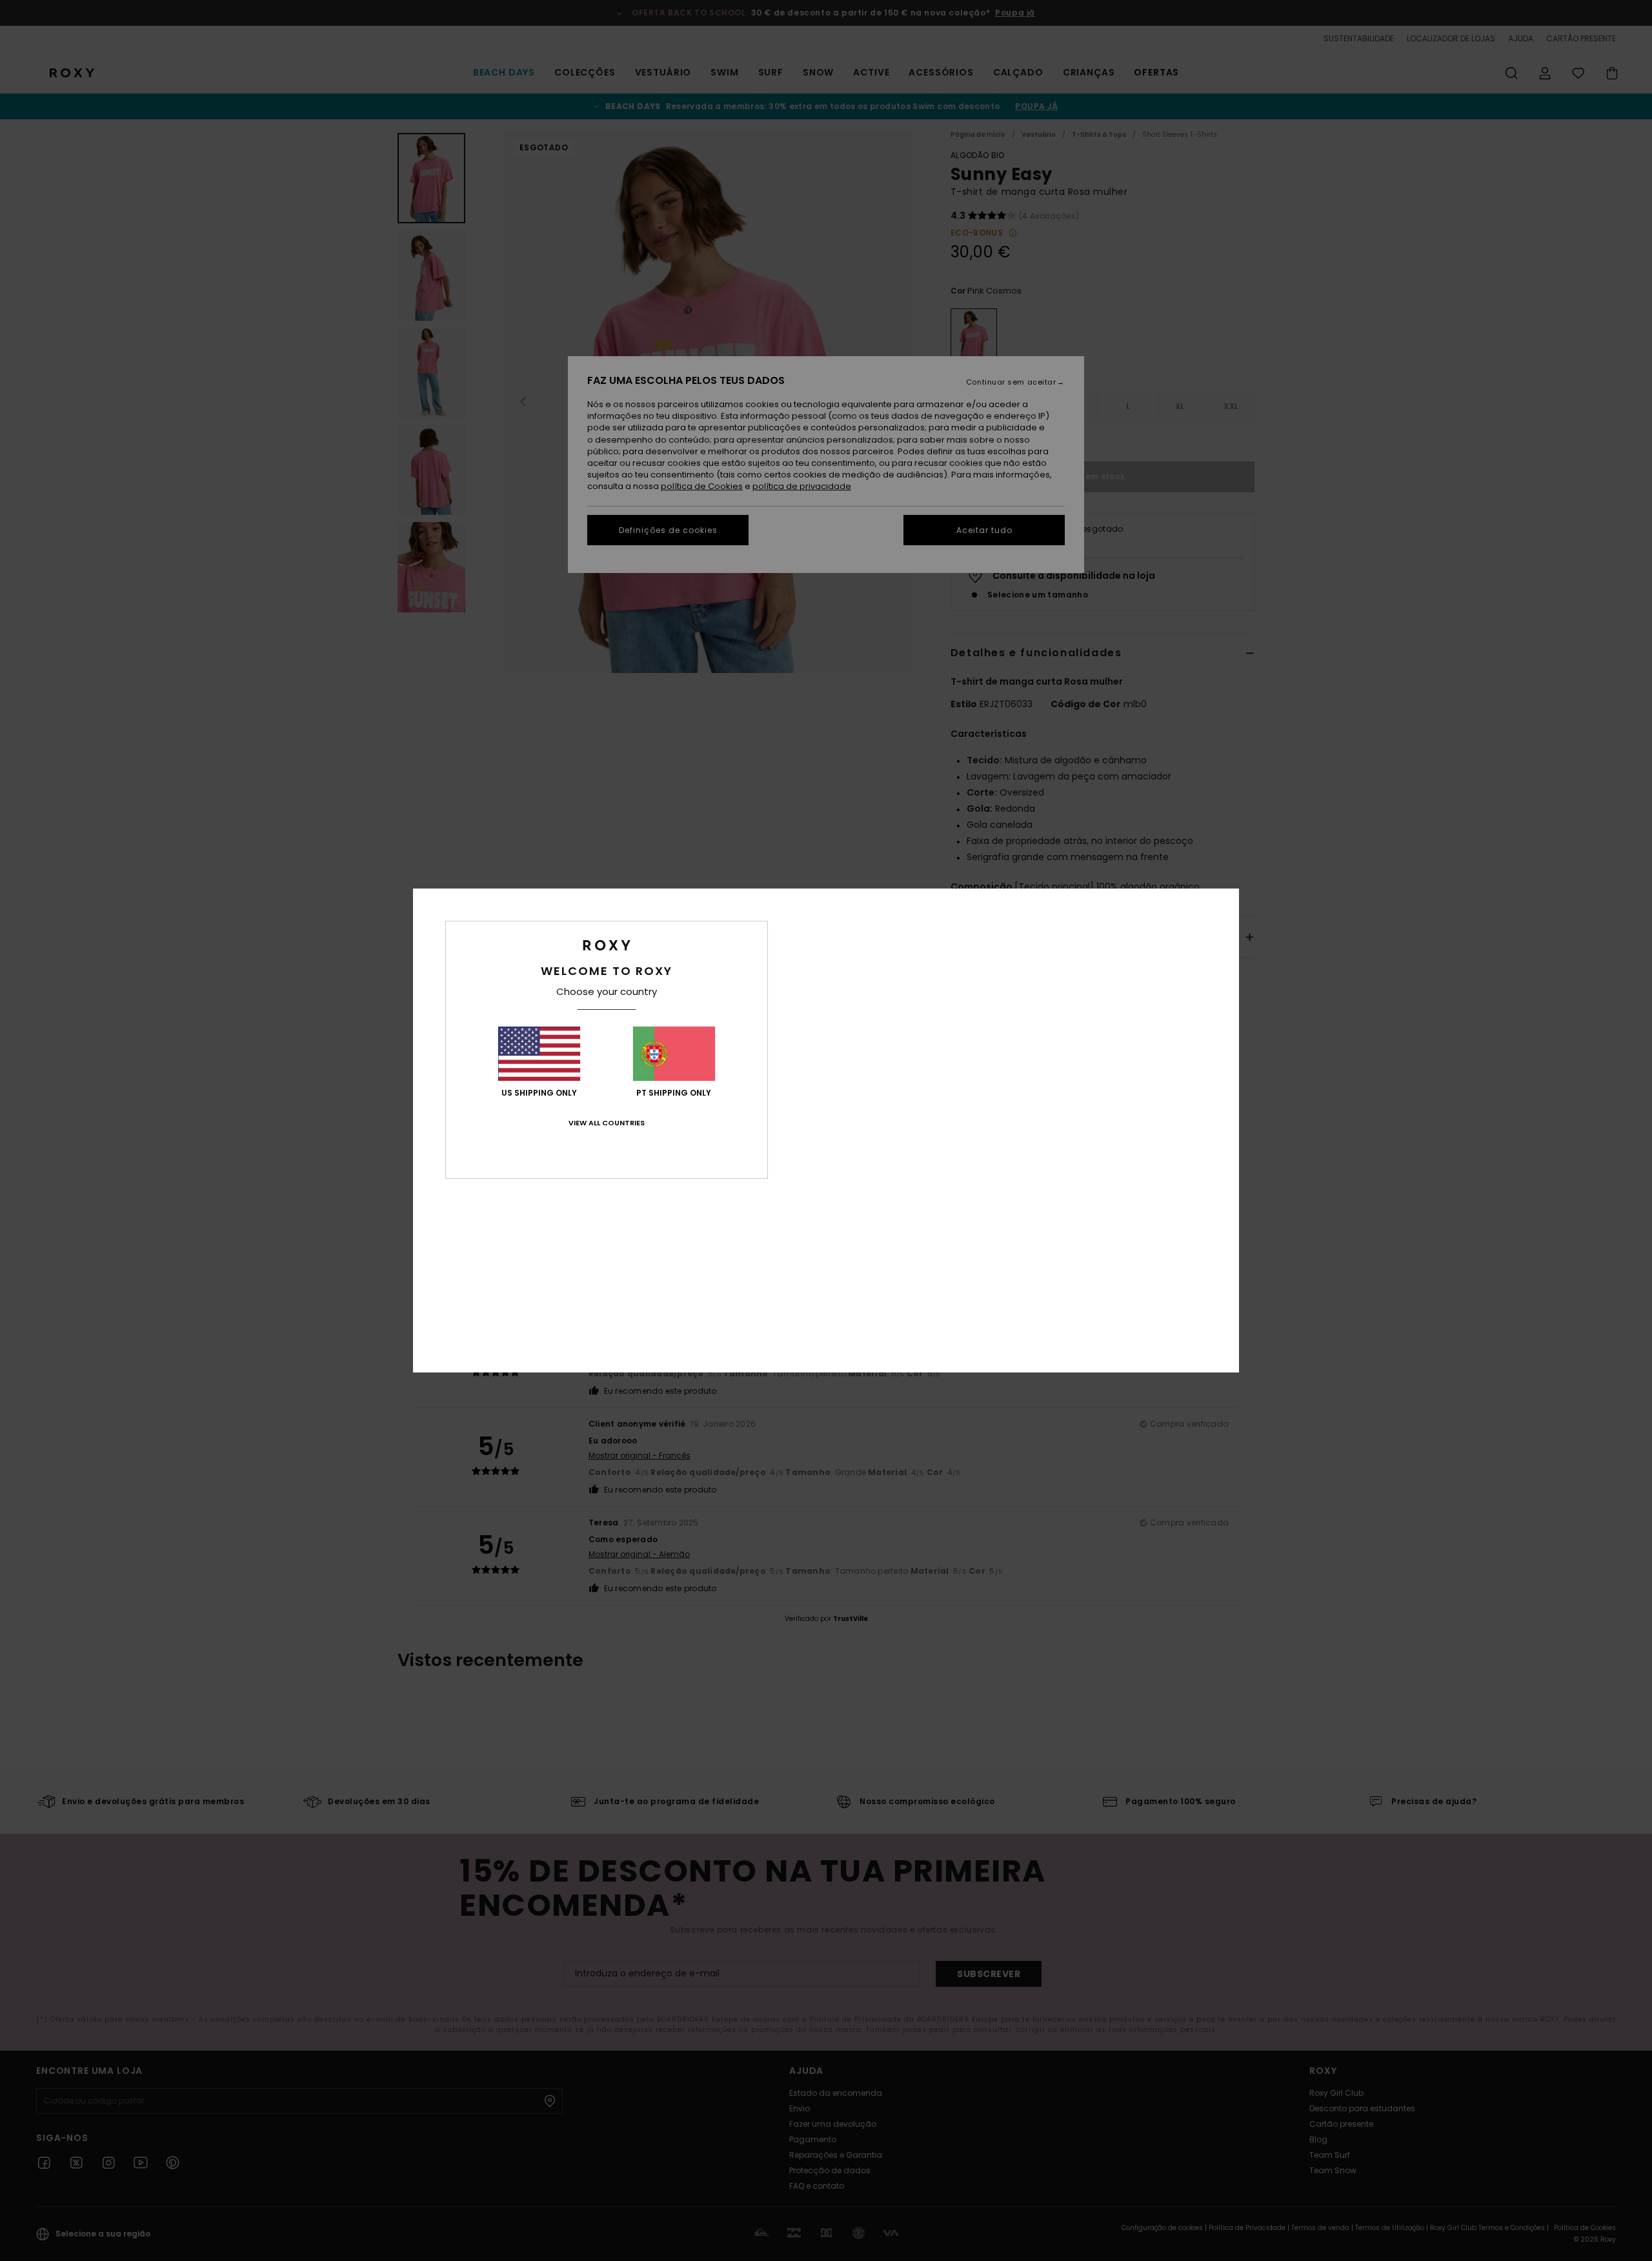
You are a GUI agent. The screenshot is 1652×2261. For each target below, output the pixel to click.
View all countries (607, 1123)
